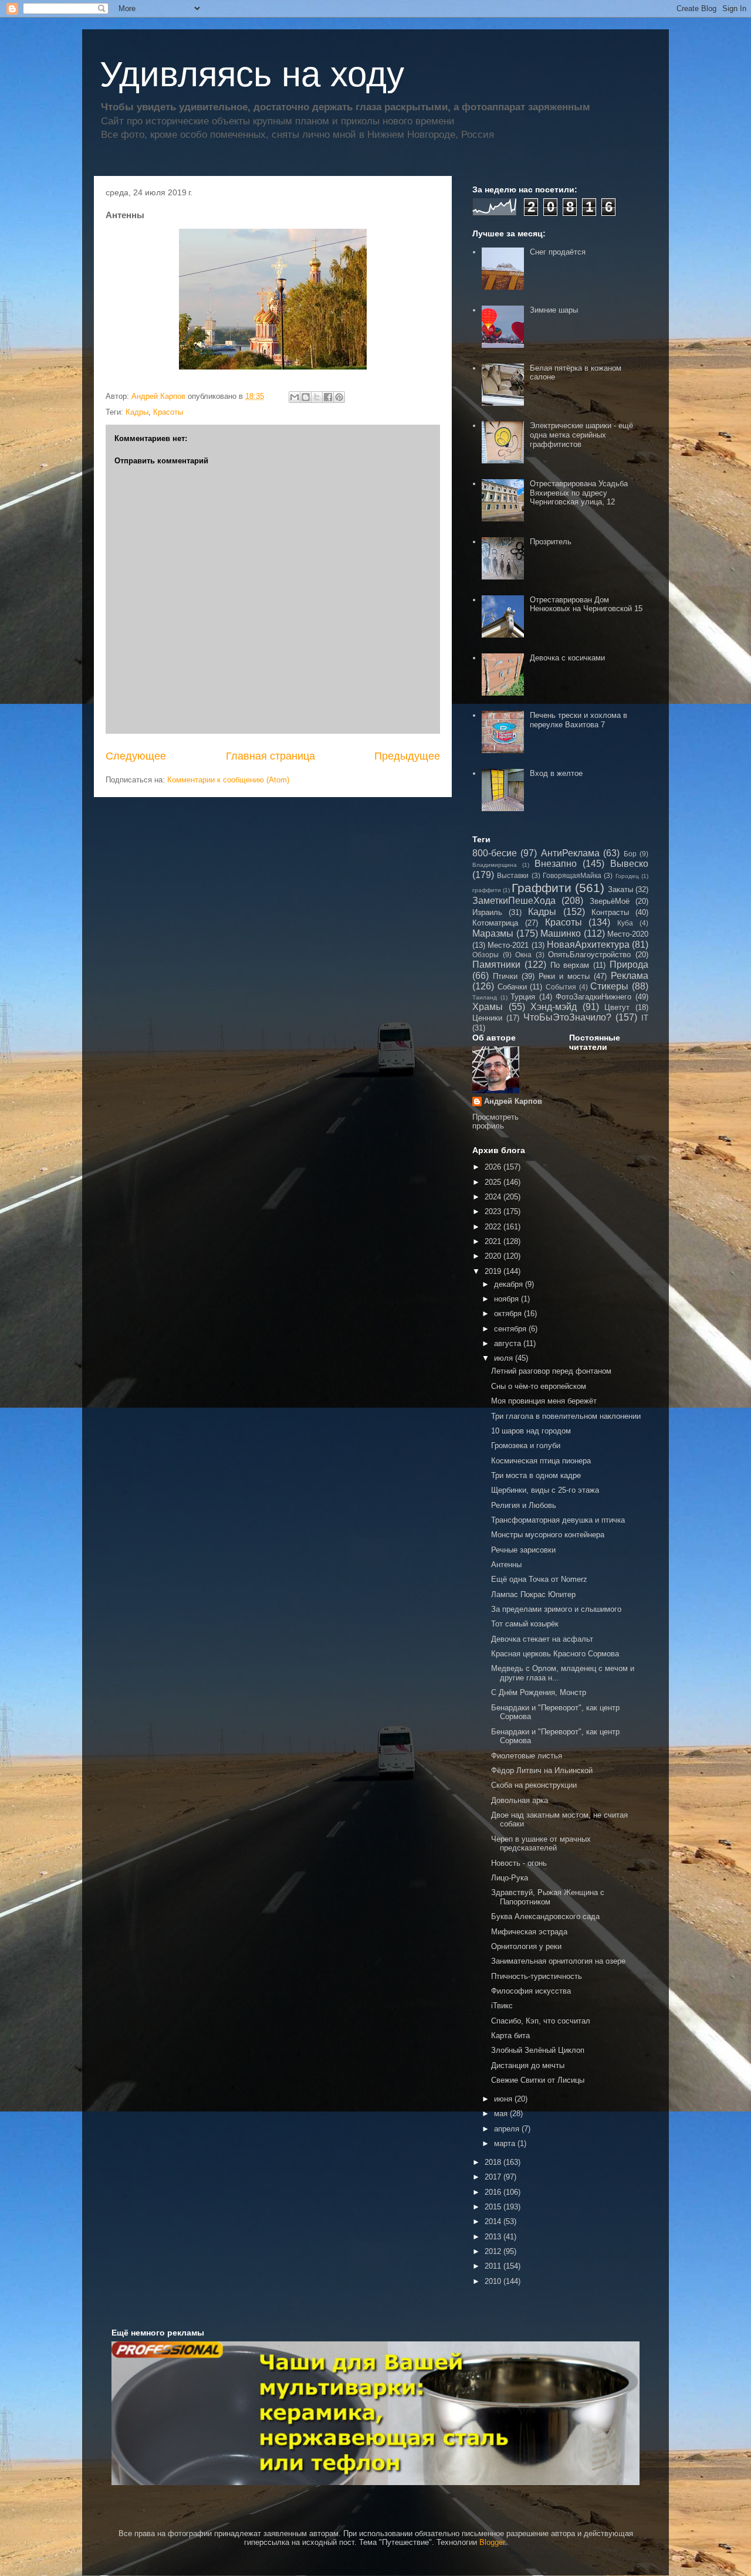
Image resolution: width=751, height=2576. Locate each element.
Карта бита (510, 2036)
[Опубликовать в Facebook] (328, 397)
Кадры (137, 412)
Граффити (542, 888)
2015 (494, 2207)
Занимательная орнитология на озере (558, 1961)
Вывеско (629, 864)
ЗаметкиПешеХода (514, 901)
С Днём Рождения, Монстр (539, 1692)
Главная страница (270, 756)
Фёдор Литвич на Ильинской (542, 1770)
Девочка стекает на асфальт (542, 1639)
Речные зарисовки (523, 1550)
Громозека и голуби (526, 1445)
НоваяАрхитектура (588, 945)
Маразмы (493, 933)
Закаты (620, 889)
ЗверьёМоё (610, 901)
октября (509, 1314)
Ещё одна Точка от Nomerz (539, 1579)
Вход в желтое (556, 773)
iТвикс (502, 2006)
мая (502, 2114)
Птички (505, 976)
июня (504, 2099)
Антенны (506, 1565)
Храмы (488, 1007)
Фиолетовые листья (527, 1756)
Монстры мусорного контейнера (548, 1535)
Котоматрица (495, 923)
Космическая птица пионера (541, 1461)
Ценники (487, 1018)
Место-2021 (508, 945)
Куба (625, 923)
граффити (487, 890)
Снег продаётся (558, 252)
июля (505, 1358)
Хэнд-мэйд (554, 1007)
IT (645, 1018)
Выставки (513, 875)
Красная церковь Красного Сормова (555, 1654)
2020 (494, 1256)
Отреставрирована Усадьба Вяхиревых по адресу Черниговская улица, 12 (579, 493)
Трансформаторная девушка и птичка (558, 1520)
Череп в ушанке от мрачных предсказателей (541, 1844)
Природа (629, 965)
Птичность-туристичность (537, 1976)
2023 (494, 1211)
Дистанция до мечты (528, 2065)
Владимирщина (495, 865)
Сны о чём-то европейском (539, 1386)
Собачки (512, 987)
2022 (494, 1227)
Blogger (492, 2542)
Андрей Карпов (513, 1101)
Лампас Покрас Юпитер (533, 1594)
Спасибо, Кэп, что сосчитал (541, 2021)
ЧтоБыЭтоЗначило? (567, 1017)
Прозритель (551, 542)
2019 (494, 1271)
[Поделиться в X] (317, 397)
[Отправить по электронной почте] (295, 397)
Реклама (630, 976)
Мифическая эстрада (529, 1932)
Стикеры (609, 986)
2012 (494, 2251)
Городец (627, 876)
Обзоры (486, 955)
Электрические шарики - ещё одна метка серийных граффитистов (581, 435)
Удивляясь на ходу (252, 74)
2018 (494, 2162)
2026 (494, 1167)
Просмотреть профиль (495, 1121)
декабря (510, 1284)
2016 (494, 2192)
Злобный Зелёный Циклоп (538, 2050)
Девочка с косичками (567, 658)
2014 (494, 2221)
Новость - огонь (519, 1863)
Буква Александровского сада (545, 1916)
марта (506, 2143)
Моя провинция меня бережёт (544, 1401)
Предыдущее (407, 756)
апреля (508, 2129)
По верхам (570, 965)
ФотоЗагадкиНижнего (593, 997)
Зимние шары (554, 310)
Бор (630, 854)
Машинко (561, 933)
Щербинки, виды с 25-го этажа (545, 1490)
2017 (494, 2177)
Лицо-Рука (510, 1878)
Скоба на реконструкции (534, 1785)
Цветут (617, 1007)
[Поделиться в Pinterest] (339, 397)
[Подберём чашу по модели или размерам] (375, 2413)
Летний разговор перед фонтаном (551, 1371)
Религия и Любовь (524, 1505)
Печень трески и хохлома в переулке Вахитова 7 (579, 720)
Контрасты (610, 912)
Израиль (487, 912)
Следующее (136, 756)
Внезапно (556, 864)
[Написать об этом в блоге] (306, 397)
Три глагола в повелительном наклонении (566, 1416)
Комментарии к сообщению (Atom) (228, 780)
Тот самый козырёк (525, 1624)
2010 (494, 2281)
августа (509, 1343)
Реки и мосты (564, 976)
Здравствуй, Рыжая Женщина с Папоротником (548, 1897)
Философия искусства (531, 1991)
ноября (508, 1299)
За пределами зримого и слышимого (556, 1609)
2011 (494, 2266)
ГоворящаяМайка (572, 875)
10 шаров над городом (531, 1431)
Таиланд (485, 997)
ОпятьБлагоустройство (589, 955)
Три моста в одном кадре (536, 1475)
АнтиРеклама (570, 853)
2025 (494, 1182)
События (561, 987)
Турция (523, 997)
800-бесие (495, 853)
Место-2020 (628, 934)
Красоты (168, 412)
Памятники (496, 965)
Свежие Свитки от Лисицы (538, 2080)
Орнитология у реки (526, 1946)
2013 (494, 2237)
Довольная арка (520, 1800)
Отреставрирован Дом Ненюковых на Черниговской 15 (586, 604)
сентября (511, 1329)
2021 (494, 1241)
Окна (523, 955)
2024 (494, 1197)
